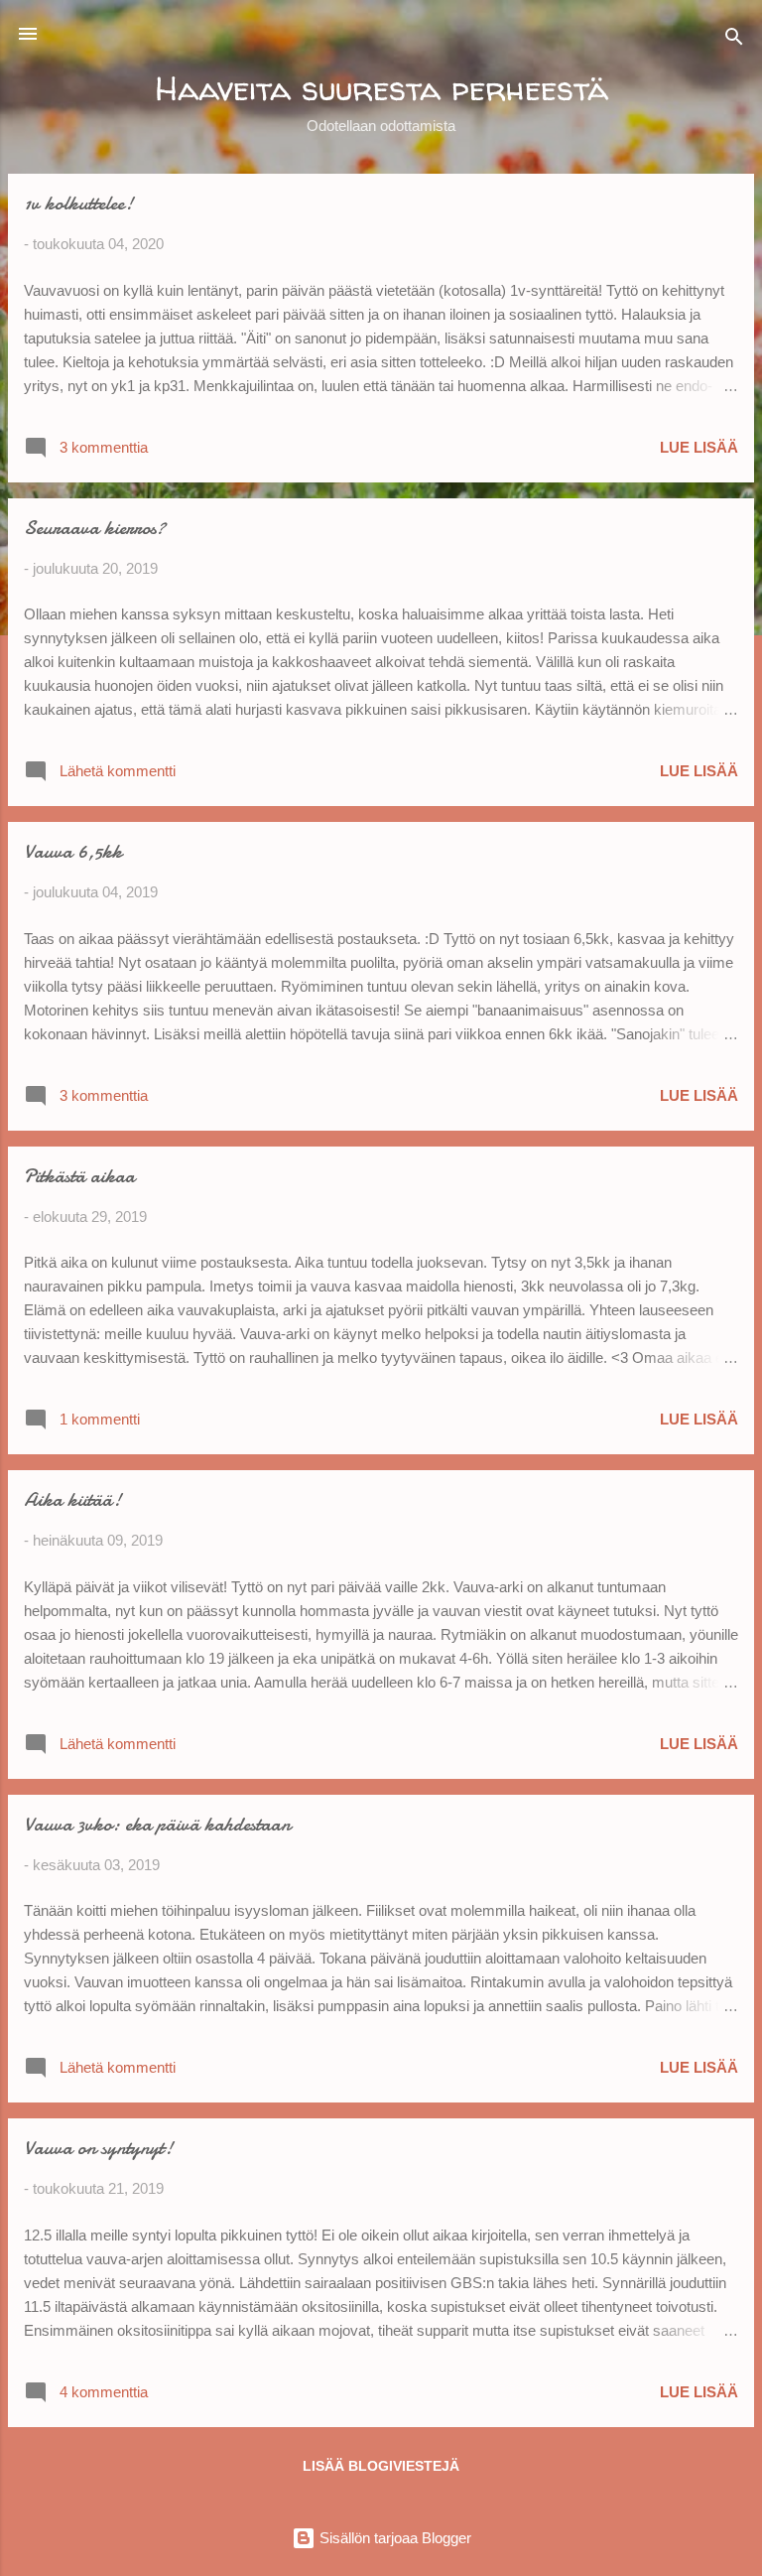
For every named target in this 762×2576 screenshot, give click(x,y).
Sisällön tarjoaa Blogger (393, 2538)
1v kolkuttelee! (78, 203)
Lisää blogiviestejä (381, 2466)
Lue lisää (699, 447)
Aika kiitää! (72, 1499)
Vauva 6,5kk (73, 851)
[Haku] (734, 40)
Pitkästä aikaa (79, 1176)
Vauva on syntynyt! (98, 2148)
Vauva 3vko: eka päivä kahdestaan (157, 1824)
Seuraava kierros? (95, 528)
